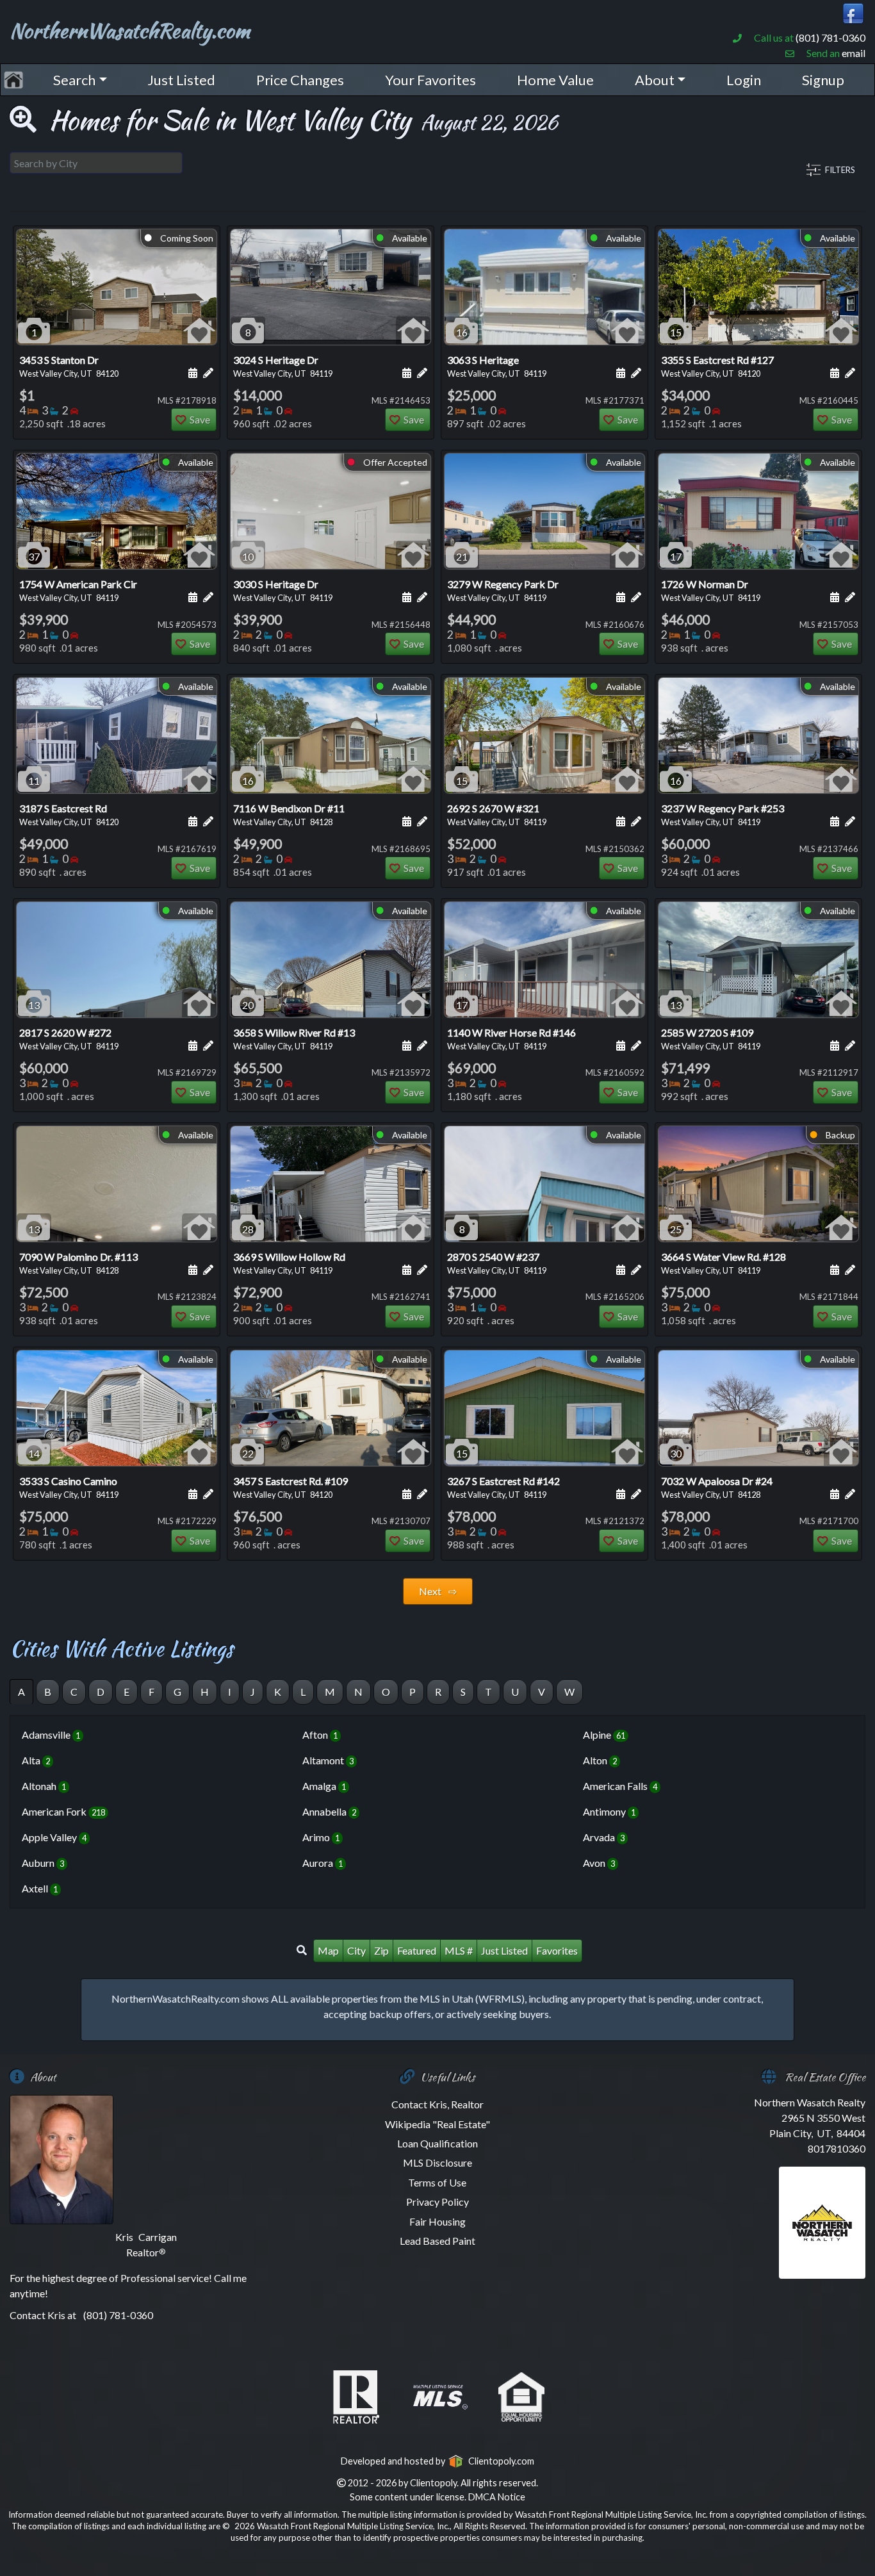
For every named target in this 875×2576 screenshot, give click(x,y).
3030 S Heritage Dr (283, 590)
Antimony (609, 1811)
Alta (36, 1760)
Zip (381, 1950)
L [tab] (303, 1692)
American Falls (620, 1786)
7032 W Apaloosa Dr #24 (717, 1487)
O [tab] (386, 1692)
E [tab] (127, 1692)
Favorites (557, 1950)
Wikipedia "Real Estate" (437, 2124)
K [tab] (278, 1692)
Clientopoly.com (499, 2461)
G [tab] (177, 1692)
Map (328, 1950)
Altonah (44, 1786)
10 (248, 556)
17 (676, 556)
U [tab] (515, 1692)
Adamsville (51, 1735)
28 (248, 1229)
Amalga (324, 1786)
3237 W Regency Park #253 (723, 815)
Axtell (40, 1888)
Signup (823, 80)
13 (34, 1005)
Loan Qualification (437, 2143)
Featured (417, 1950)
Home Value (555, 80)
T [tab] (488, 1692)
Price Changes (300, 80)
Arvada (604, 1837)
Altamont (328, 1760)
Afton (320, 1735)
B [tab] (48, 1692)
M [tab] (330, 1692)
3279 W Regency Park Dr (503, 590)
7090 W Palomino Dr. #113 (78, 1263)
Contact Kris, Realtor (437, 2104)
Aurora (323, 1863)
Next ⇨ (438, 1591)
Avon (599, 1863)
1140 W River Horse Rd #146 (511, 1039)
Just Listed (181, 80)
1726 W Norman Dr (711, 590)
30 (676, 1453)
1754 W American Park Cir (78, 590)
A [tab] (21, 1692)
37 (34, 556)
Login (744, 80)
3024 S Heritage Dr (283, 366)
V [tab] (542, 1692)
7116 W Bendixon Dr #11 (289, 815)
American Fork (63, 1811)
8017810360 (837, 2148)
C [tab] (74, 1692)
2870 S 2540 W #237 (497, 1263)
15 (676, 332)
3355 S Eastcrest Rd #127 (717, 366)
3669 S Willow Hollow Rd (289, 1263)
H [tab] (205, 1692)
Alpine (604, 1735)
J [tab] (253, 1692)
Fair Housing (437, 2221)
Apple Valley (54, 1837)
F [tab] (151, 1692)
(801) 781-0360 (830, 37)
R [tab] (438, 1692)
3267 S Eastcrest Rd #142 (503, 1487)
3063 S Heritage (497, 366)
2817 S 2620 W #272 (69, 1039)
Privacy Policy (437, 2202)
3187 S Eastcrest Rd (69, 815)
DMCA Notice (497, 2497)
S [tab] (463, 1692)
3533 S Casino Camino (69, 1487)
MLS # (459, 1950)
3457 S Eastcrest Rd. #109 (290, 1487)
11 (34, 781)
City (356, 1950)
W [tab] (569, 1692)
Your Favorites (430, 80)
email (854, 53)
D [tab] (101, 1692)
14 (34, 1453)
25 (676, 1229)
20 (248, 1005)
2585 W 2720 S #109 (711, 1039)
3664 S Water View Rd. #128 (724, 1263)
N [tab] (358, 1692)
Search (74, 80)
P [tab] (413, 1692)
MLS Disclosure (437, 2162)
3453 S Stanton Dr (69, 366)
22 (248, 1453)
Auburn (43, 1863)
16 (462, 332)
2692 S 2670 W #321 (497, 815)
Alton (600, 1760)
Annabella (329, 1811)
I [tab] (230, 1692)
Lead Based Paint (437, 2241)
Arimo (321, 1837)
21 (462, 556)
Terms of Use (437, 2182)
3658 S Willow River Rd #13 (294, 1039)
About (655, 80)
